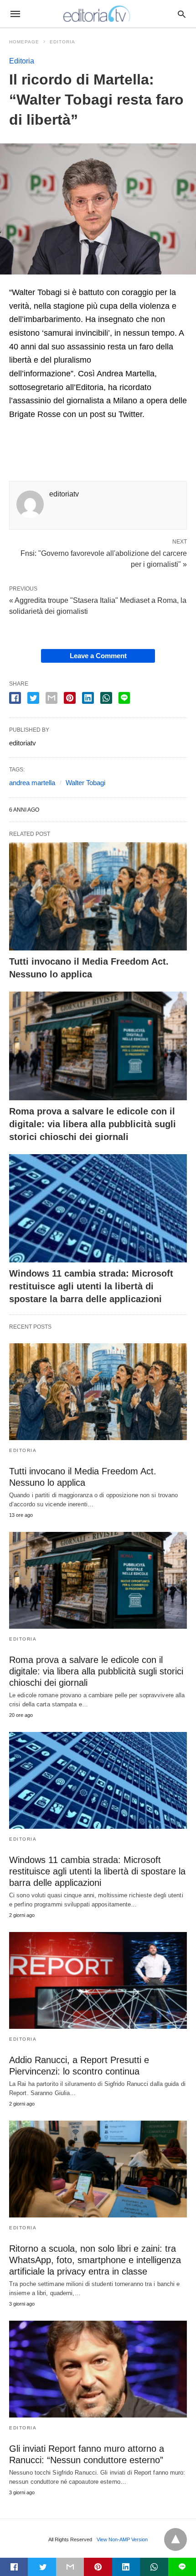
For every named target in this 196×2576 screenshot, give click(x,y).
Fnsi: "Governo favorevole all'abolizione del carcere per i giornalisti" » (104, 558)
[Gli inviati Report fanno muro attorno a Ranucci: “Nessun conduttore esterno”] (98, 2369)
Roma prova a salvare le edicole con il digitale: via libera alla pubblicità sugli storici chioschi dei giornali (93, 1124)
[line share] (124, 698)
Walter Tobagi (85, 783)
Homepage (24, 42)
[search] (182, 14)
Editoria (62, 42)
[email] (70, 2567)
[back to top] (175, 2539)
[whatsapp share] (106, 698)
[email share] (52, 698)
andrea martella (32, 783)
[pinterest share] (70, 698)
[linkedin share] (88, 698)
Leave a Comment (98, 656)
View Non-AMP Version (122, 2539)
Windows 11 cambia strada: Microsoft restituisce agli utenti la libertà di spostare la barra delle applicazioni (91, 1286)
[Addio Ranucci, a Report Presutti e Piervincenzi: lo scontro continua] (98, 1980)
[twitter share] (33, 698)
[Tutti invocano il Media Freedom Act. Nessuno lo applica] (98, 897)
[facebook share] (15, 698)
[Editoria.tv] (98, 14)
